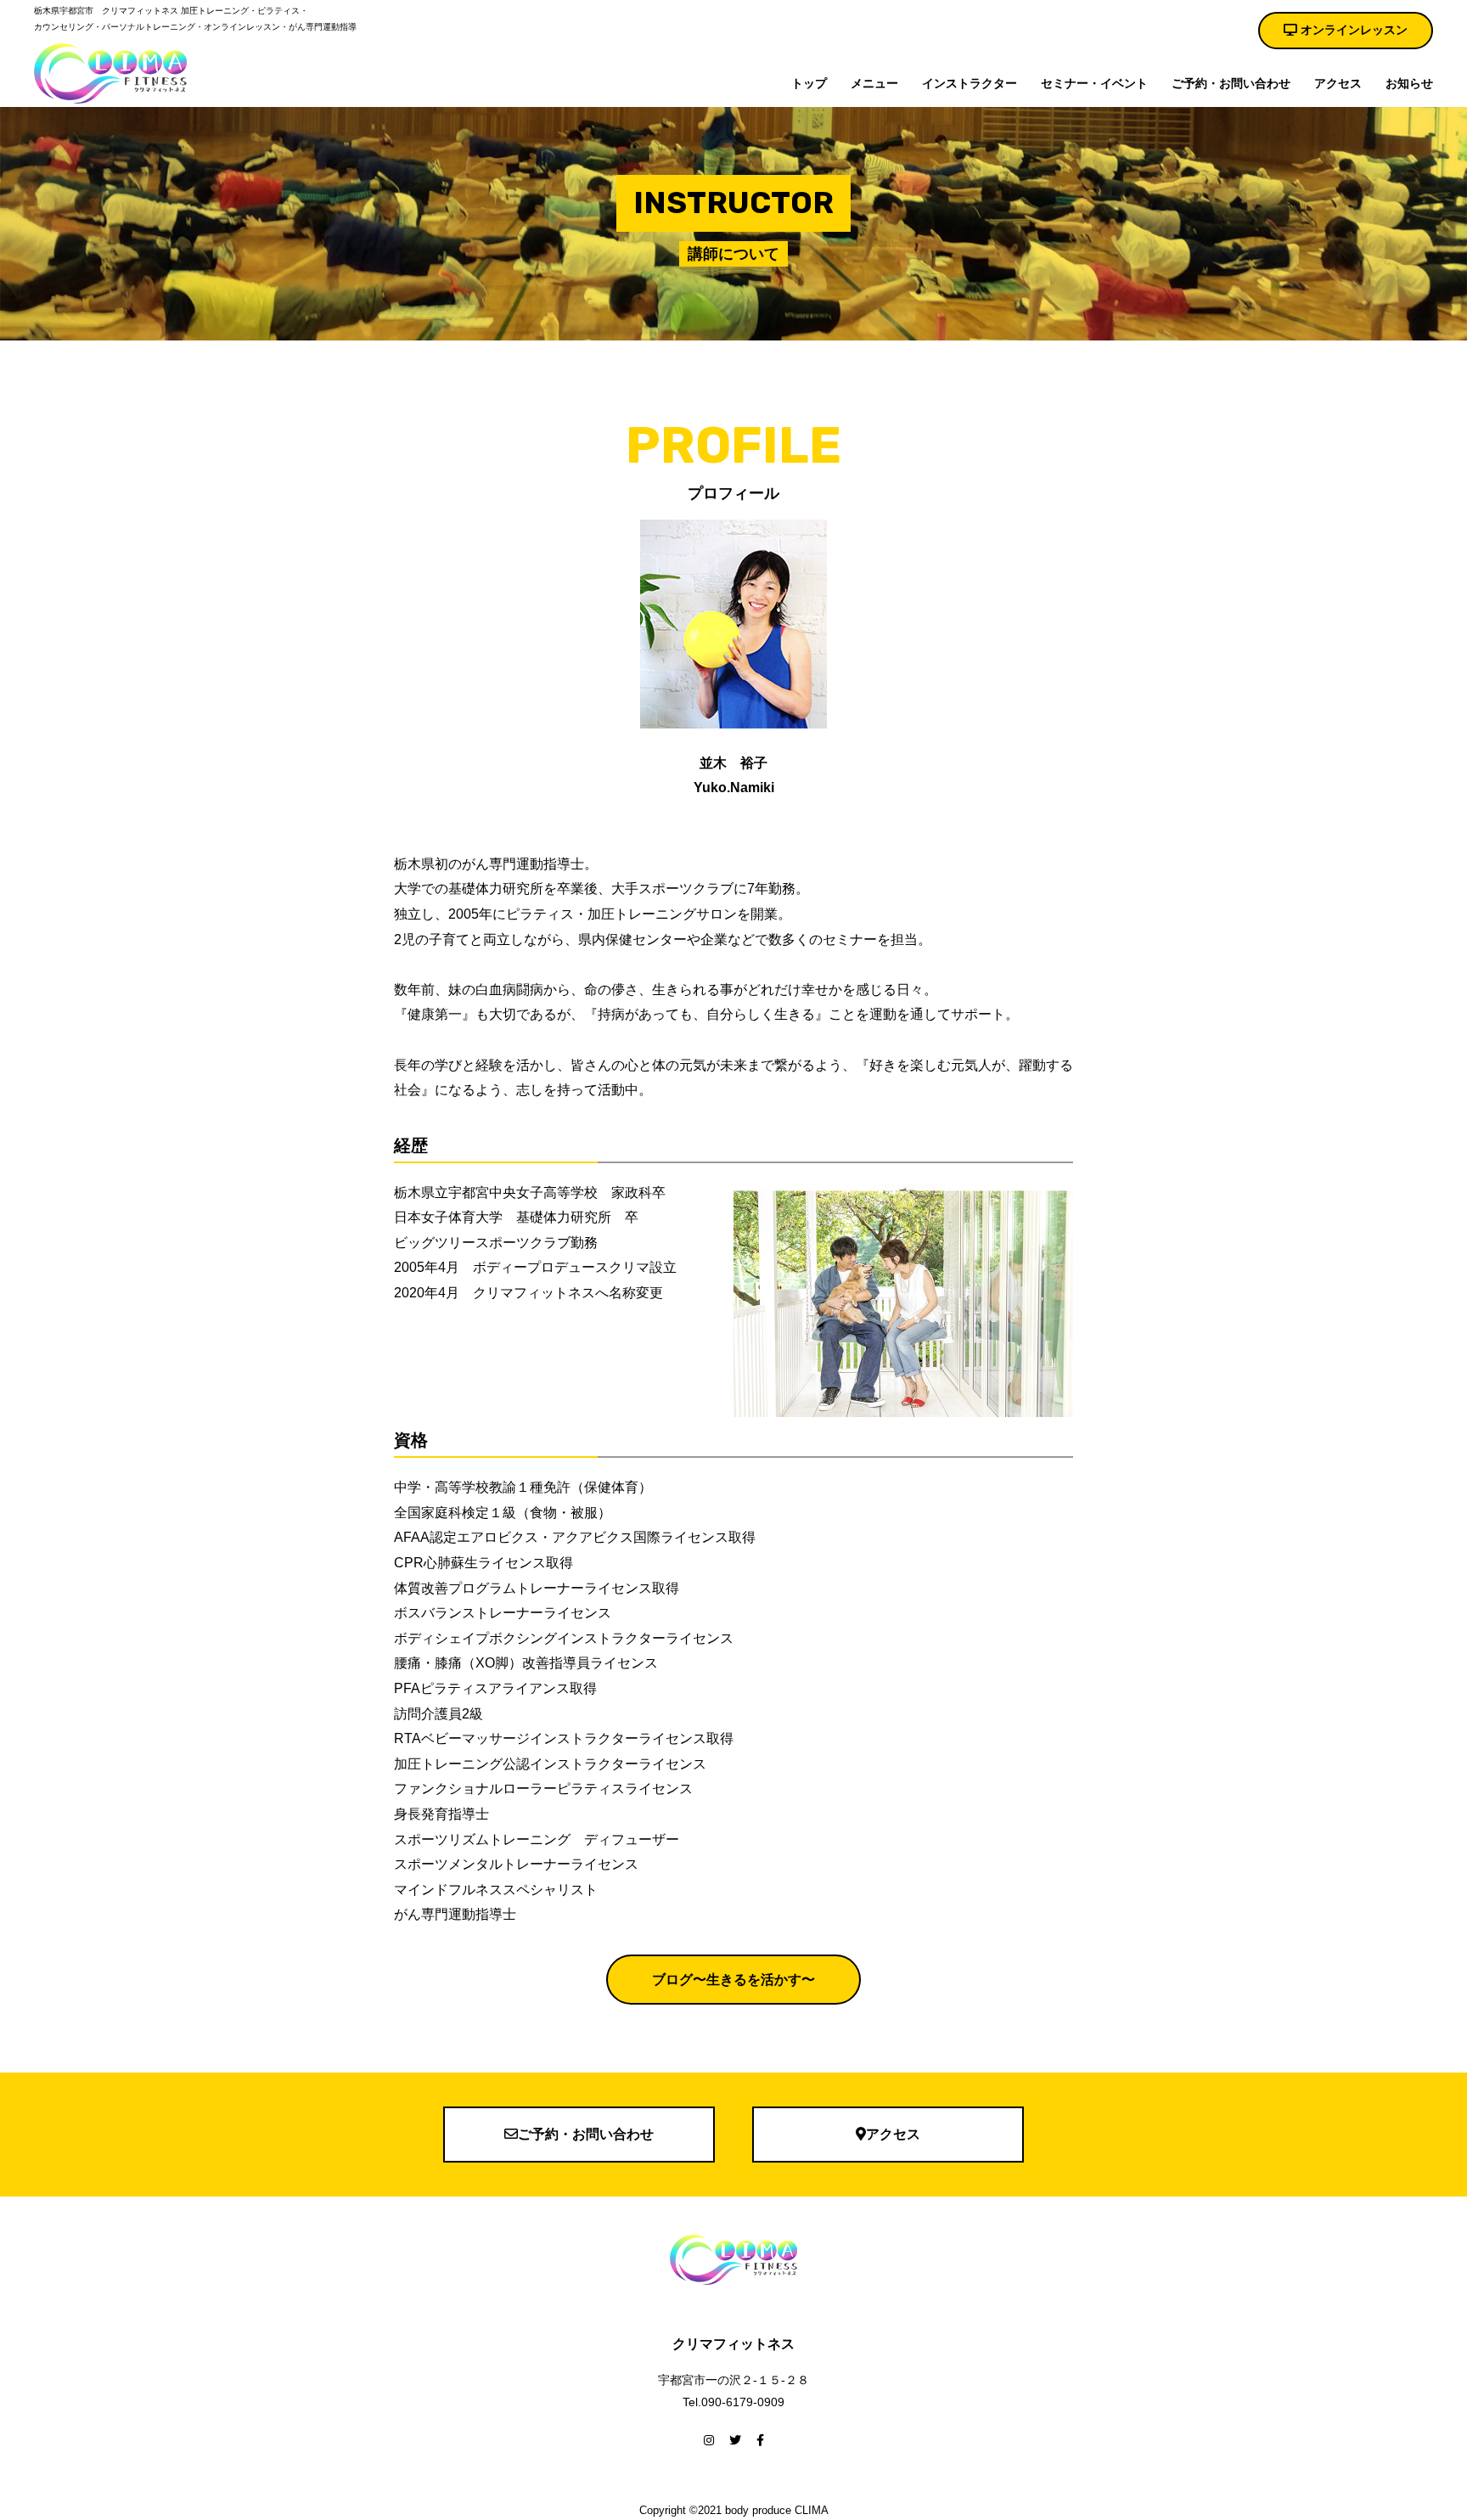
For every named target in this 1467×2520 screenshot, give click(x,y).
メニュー (874, 83)
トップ (809, 83)
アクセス (1338, 83)
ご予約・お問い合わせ (1231, 83)
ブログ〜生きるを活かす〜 (733, 1980)
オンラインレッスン (1352, 30)
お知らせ (1409, 83)
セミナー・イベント (1094, 83)
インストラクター (970, 83)
